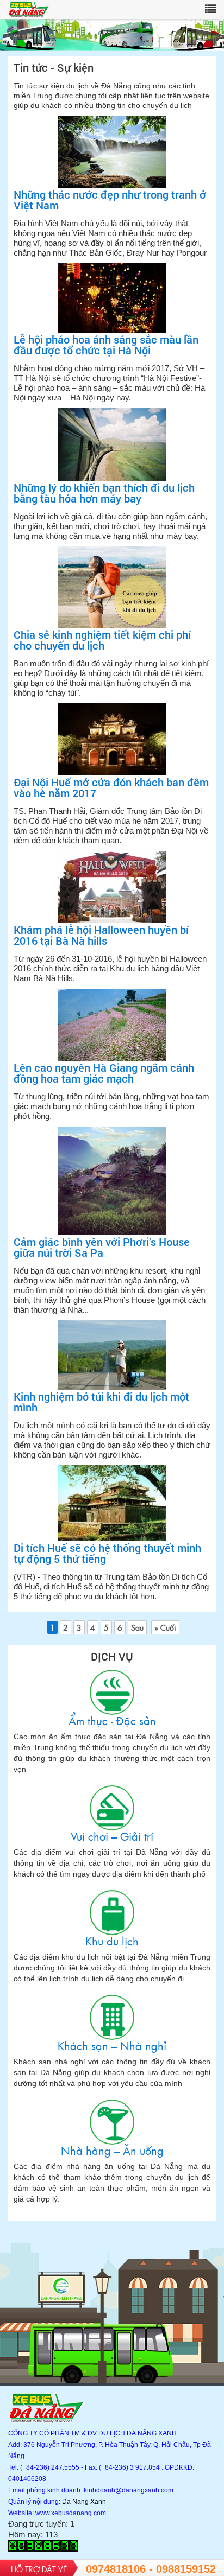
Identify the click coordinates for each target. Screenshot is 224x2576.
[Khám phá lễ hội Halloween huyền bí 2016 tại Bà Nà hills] (112, 888)
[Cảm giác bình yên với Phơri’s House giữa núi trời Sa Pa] (112, 1181)
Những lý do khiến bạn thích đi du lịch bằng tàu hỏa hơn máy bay (104, 493)
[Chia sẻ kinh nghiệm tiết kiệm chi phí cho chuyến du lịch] (112, 588)
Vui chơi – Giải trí (112, 1808)
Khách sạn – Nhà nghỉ (112, 2017)
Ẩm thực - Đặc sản (112, 1692)
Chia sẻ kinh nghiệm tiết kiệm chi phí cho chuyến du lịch (102, 640)
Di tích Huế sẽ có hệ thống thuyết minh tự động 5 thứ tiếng (107, 1553)
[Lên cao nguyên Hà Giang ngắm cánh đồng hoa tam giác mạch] (112, 1025)
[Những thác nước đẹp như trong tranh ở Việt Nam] (112, 152)
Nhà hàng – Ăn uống (112, 2122)
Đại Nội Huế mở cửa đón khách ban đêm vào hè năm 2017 (111, 787)
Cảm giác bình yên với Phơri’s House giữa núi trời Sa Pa (102, 1247)
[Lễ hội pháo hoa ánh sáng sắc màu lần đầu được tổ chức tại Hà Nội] (112, 298)
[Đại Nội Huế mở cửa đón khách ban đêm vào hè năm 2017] (112, 740)
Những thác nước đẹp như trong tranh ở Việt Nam (110, 200)
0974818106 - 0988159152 (151, 2569)
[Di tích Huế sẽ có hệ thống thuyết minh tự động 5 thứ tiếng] (112, 1504)
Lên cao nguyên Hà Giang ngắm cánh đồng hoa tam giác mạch (104, 1073)
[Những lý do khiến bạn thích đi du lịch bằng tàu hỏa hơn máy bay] (112, 445)
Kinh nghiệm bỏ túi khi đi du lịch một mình (101, 1402)
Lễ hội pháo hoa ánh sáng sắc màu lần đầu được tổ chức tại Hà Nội (106, 345)
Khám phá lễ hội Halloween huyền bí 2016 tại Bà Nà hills (101, 935)
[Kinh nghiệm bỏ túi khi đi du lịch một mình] (112, 1356)
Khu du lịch (112, 1913)
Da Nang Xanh (84, 2502)
